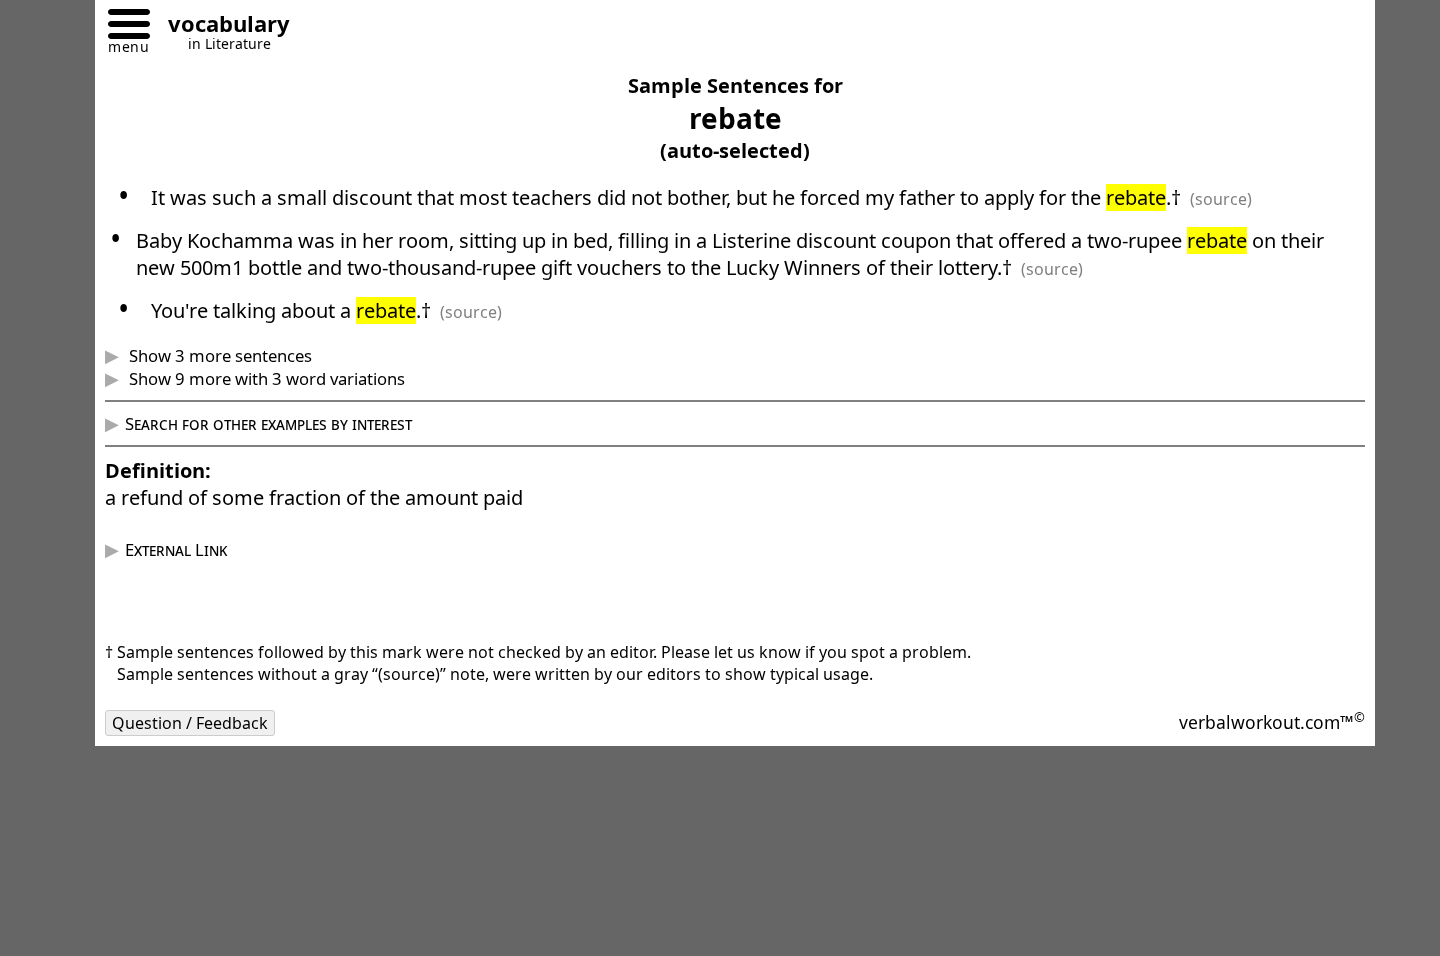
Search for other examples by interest (268, 423)
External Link (176, 549)
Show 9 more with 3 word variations (265, 378)
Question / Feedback (190, 723)
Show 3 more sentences (218, 355)
